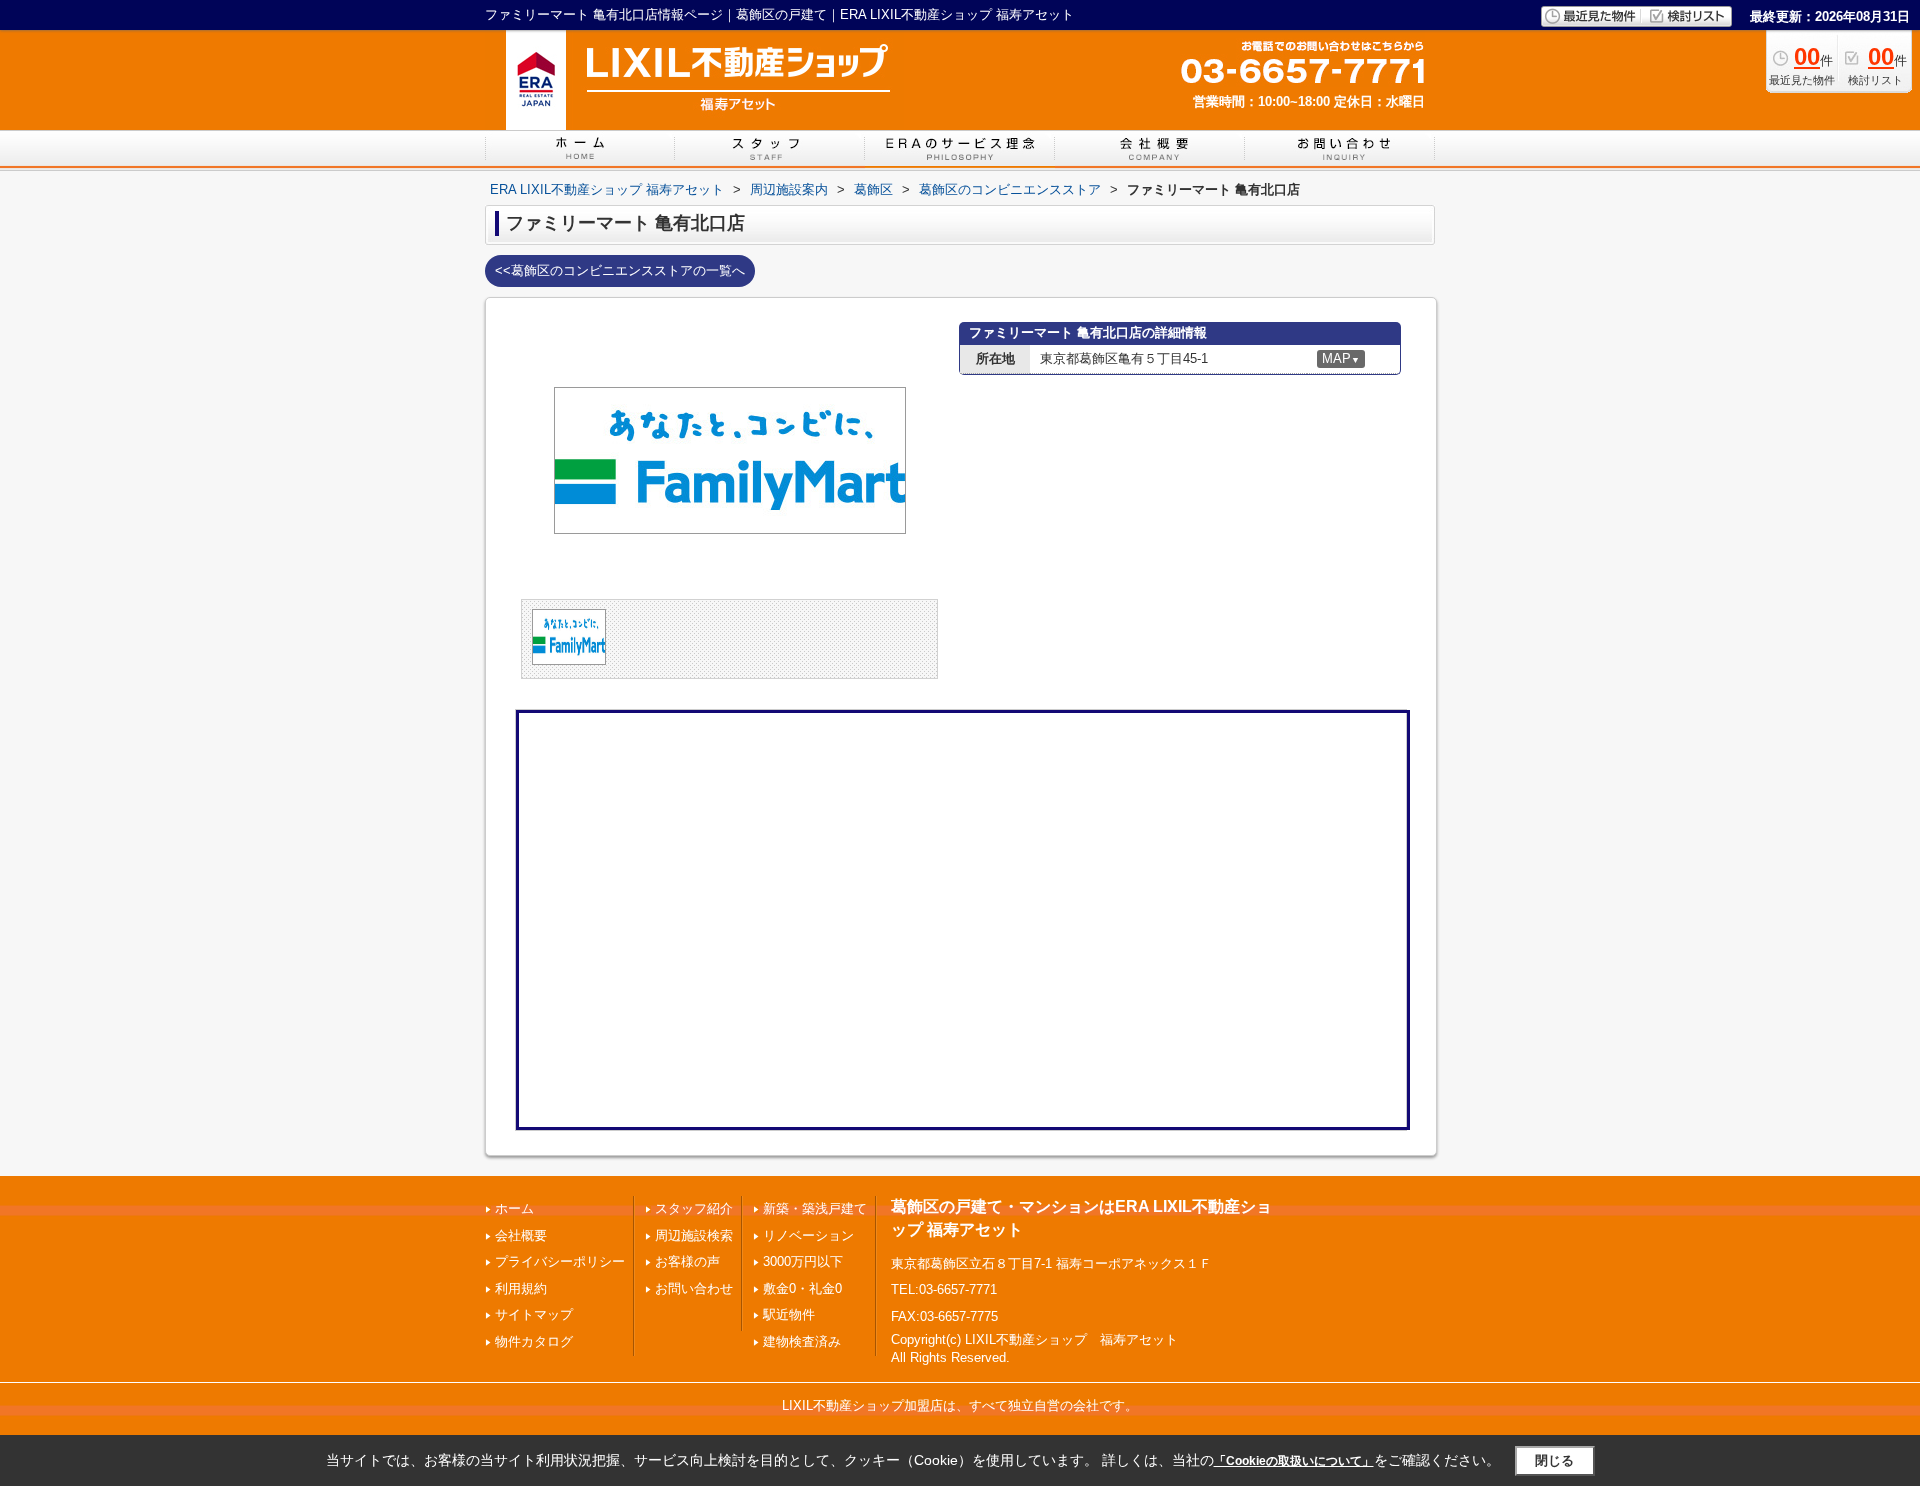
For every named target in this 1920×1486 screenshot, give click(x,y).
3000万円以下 (803, 1261)
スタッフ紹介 (694, 1208)
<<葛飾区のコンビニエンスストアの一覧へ (620, 270)
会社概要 (521, 1235)
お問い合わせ (694, 1288)
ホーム (514, 1208)
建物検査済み (802, 1341)
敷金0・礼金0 (802, 1288)
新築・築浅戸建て (815, 1208)
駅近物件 (789, 1314)
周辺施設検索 (694, 1235)
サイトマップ (534, 1314)
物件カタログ (534, 1341)
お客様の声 (687, 1261)
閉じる (1554, 1460)
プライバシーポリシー (560, 1261)
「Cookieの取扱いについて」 (1294, 1461)
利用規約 (521, 1288)
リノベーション (808, 1235)
